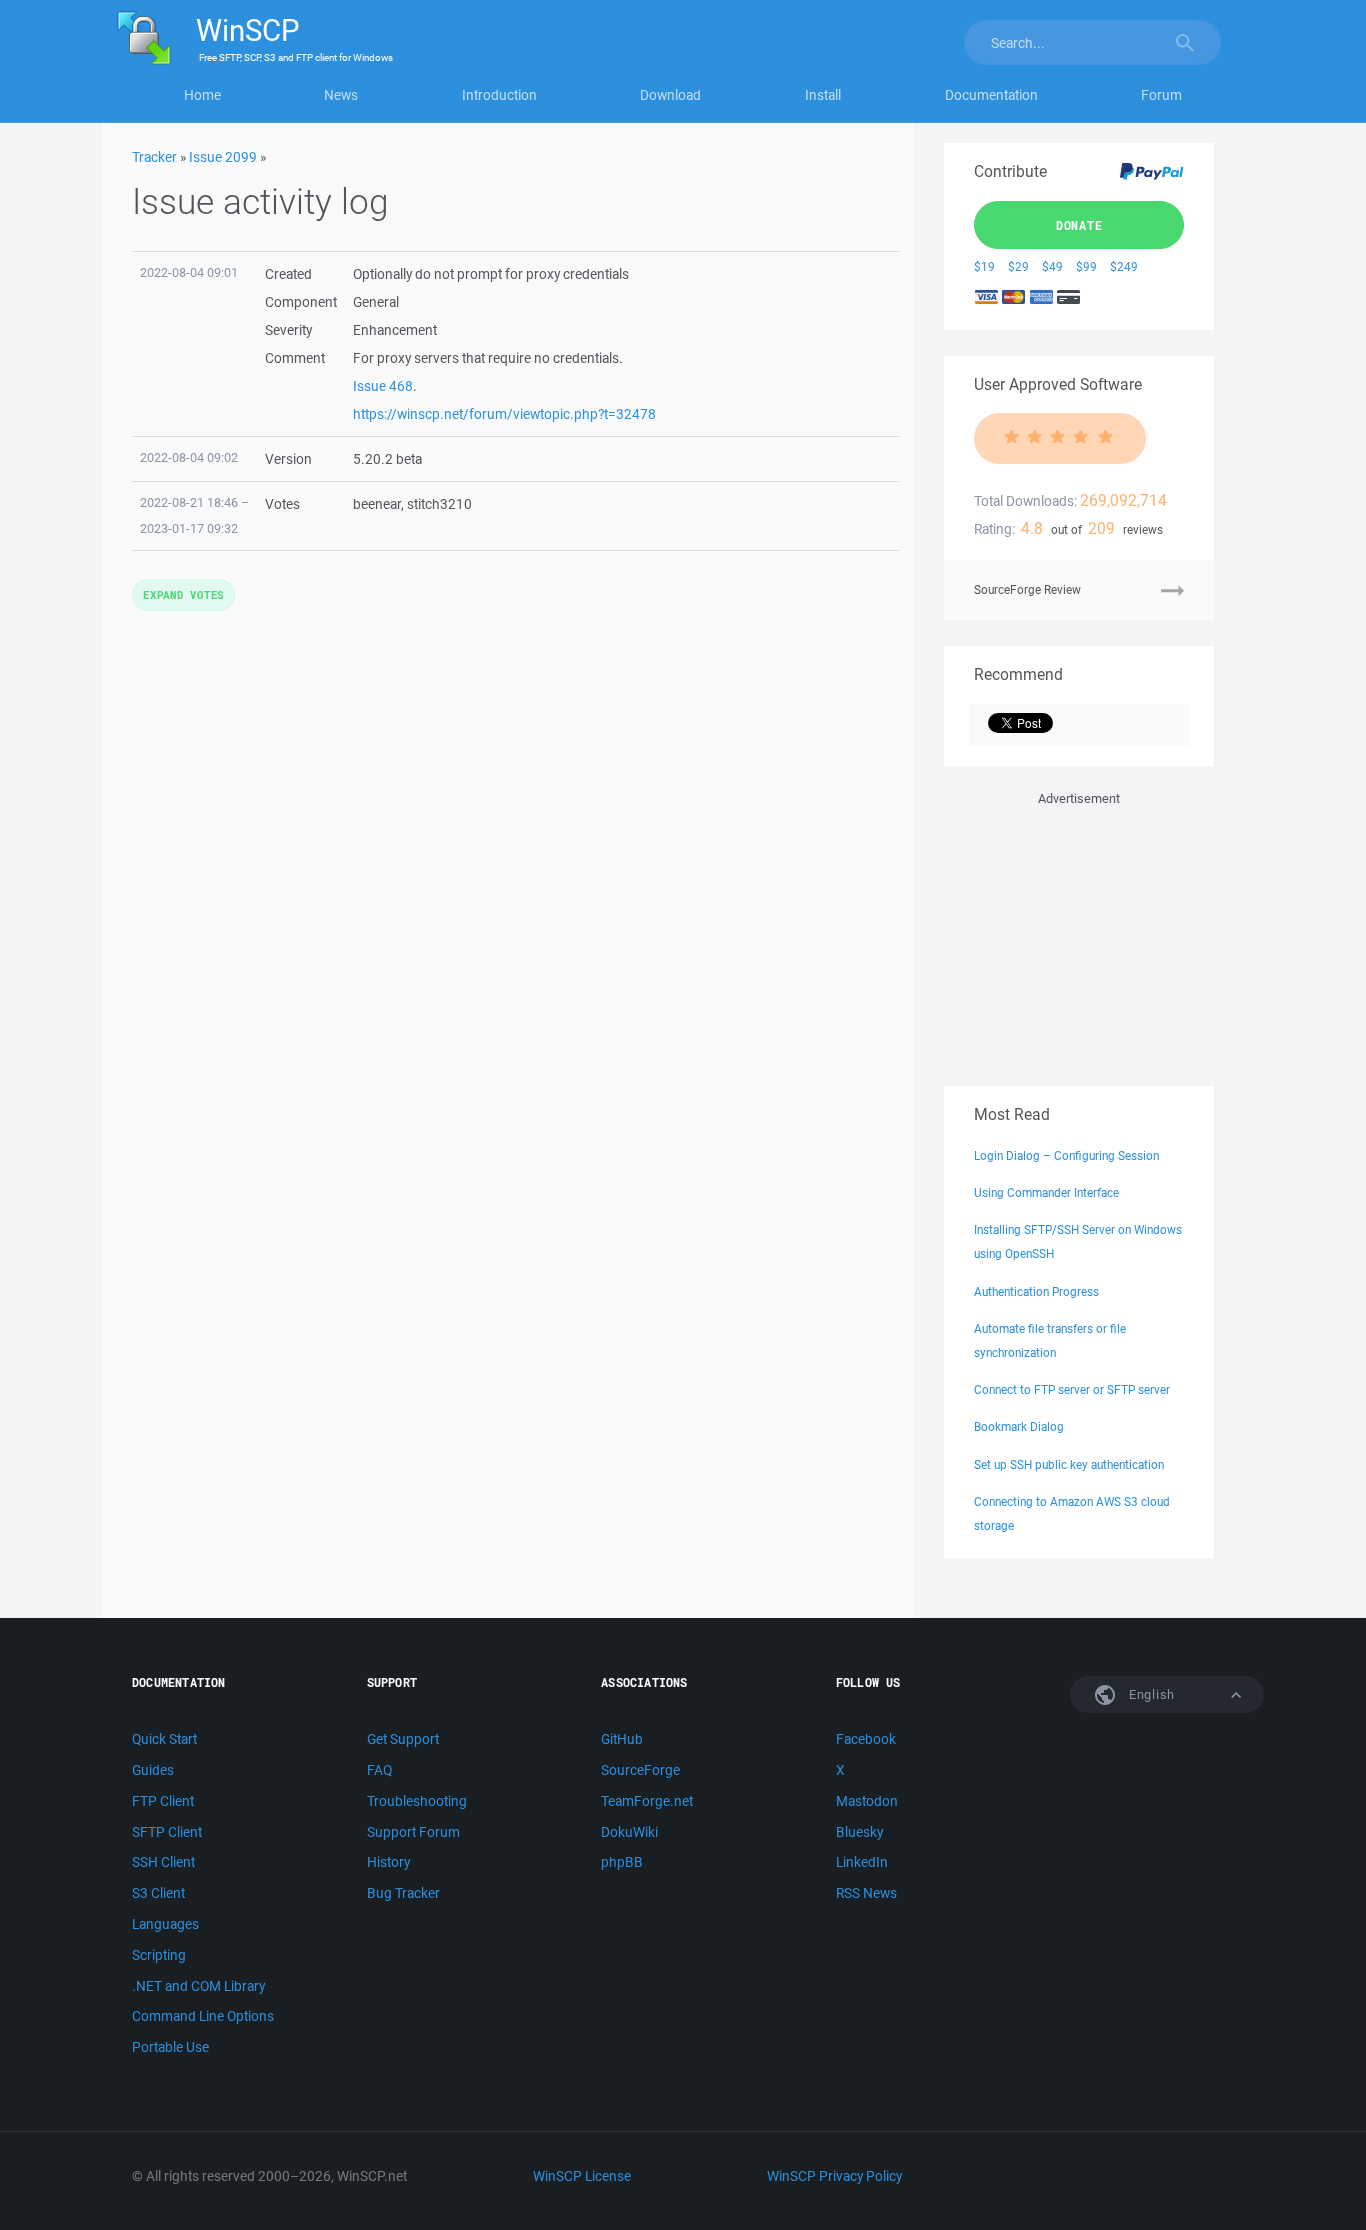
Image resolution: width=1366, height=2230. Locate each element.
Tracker (154, 157)
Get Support (403, 1739)
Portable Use (170, 2047)
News (341, 95)
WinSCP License (582, 2176)
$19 (984, 266)
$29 (1018, 266)
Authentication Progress (1036, 1291)
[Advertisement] (1079, 935)
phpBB (622, 1862)
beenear (377, 504)
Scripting (159, 1955)
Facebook (866, 1739)
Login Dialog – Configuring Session (1066, 1155)
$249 (1124, 266)
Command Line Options (203, 2016)
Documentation (991, 95)
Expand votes (183, 594)
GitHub (622, 1739)
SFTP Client (167, 1832)
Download (670, 95)
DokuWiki (629, 1832)
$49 (1052, 266)
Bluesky (859, 1832)
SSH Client (163, 1862)
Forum (1161, 95)
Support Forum (413, 1832)
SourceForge (640, 1770)
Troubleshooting (417, 1801)
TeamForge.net (647, 1801)
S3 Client (158, 1893)
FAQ (379, 1770)
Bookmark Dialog (1019, 1426)
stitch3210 (439, 504)
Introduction (499, 95)
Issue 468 (383, 386)
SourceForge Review (1027, 589)
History (388, 1862)
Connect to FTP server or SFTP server (1072, 1389)
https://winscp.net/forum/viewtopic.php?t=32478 (504, 414)
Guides (153, 1770)
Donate (1079, 225)
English (1150, 1694)
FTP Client (163, 1801)
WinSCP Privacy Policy (834, 2176)
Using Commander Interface (1046, 1192)
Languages (165, 1924)
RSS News (866, 1893)
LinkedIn (862, 1862)
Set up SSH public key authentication (1069, 1464)
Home (202, 95)
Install (823, 95)
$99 (1086, 266)
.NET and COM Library (198, 1986)
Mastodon (867, 1801)
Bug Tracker (403, 1893)
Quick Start (164, 1739)
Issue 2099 (223, 157)
